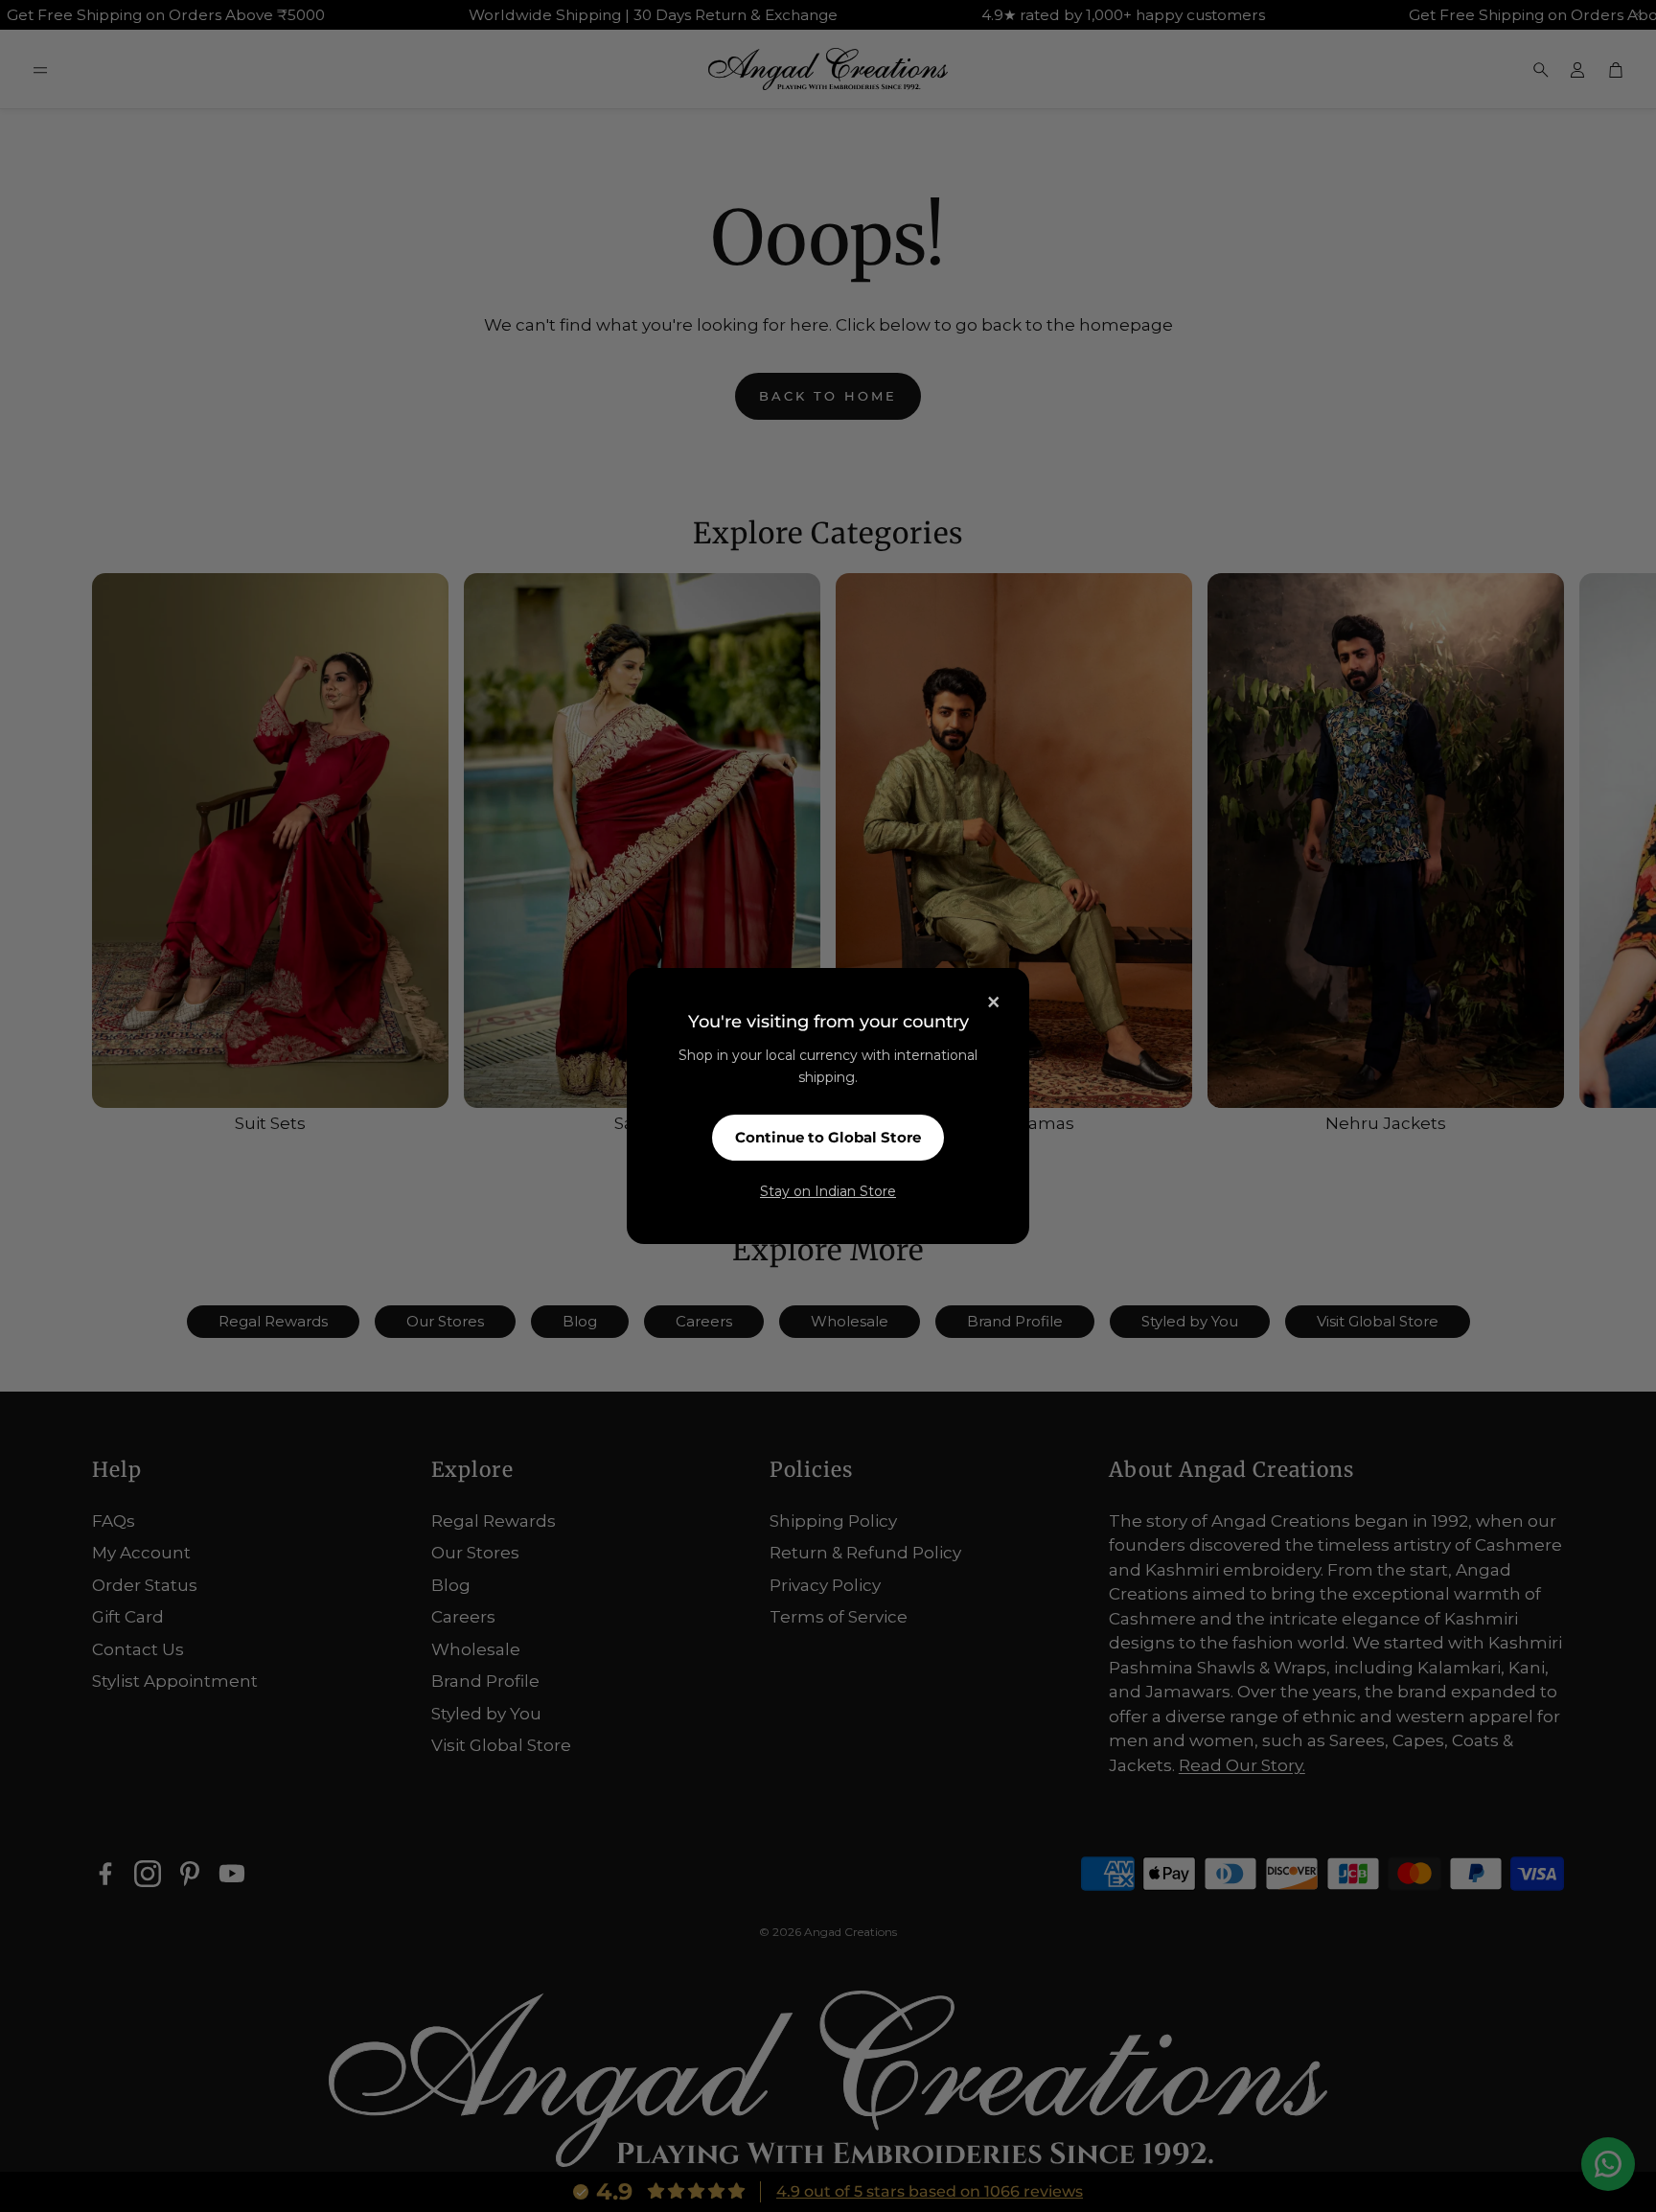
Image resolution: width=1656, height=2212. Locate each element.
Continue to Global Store (828, 1137)
